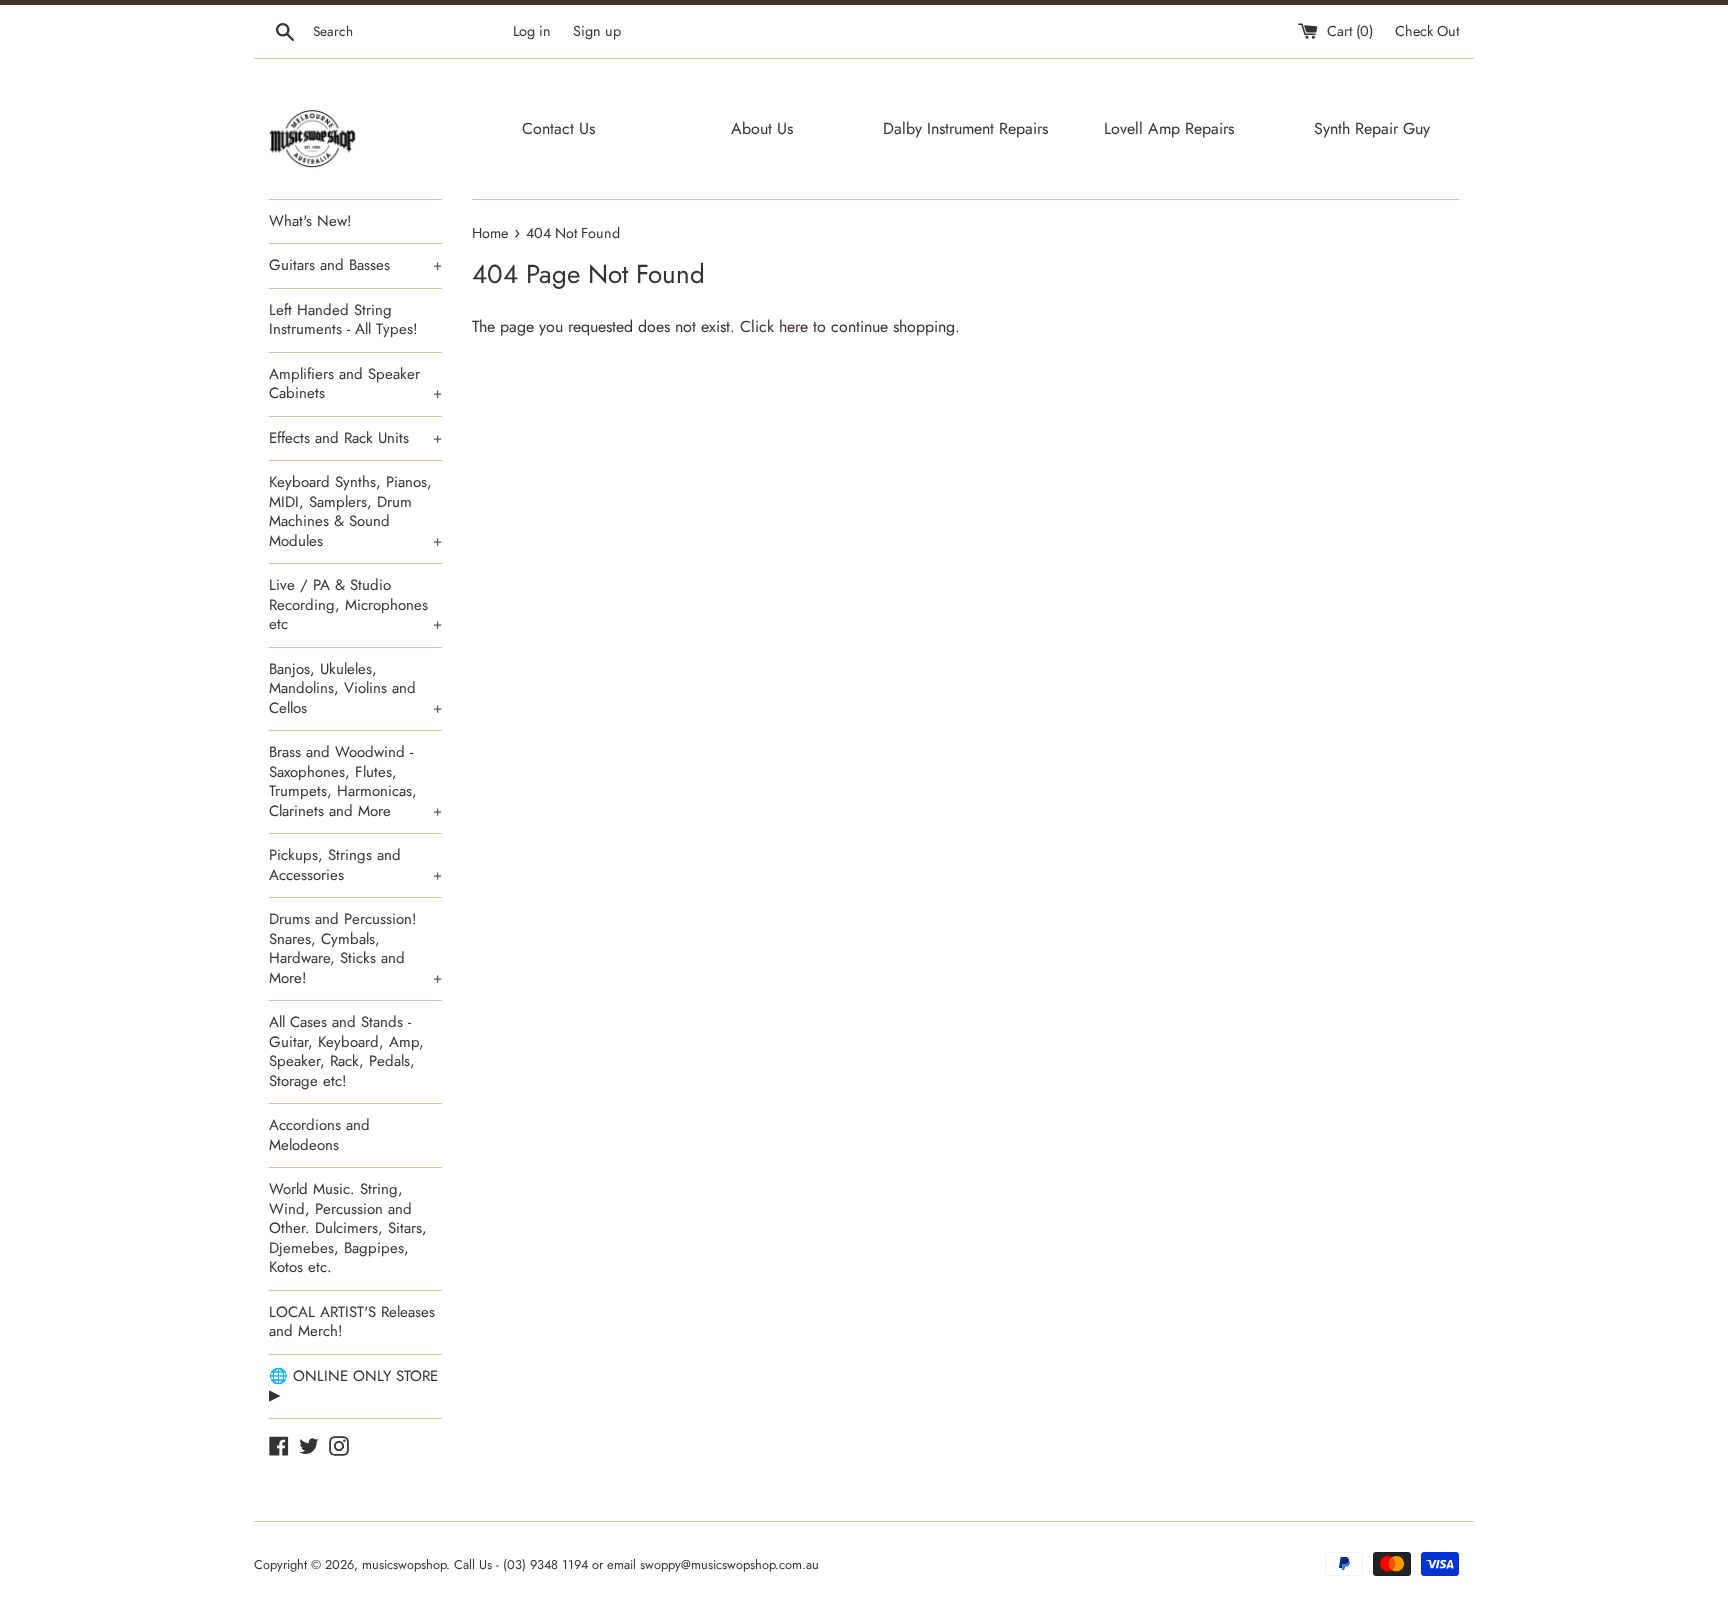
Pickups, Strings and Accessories (355, 865)
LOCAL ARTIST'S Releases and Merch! (352, 1322)
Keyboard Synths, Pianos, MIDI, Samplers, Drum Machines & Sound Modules (355, 511)
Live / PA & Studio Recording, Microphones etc (355, 604)
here (793, 326)
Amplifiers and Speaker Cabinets (355, 384)
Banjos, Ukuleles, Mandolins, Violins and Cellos (355, 688)
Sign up (597, 31)
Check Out (1427, 31)
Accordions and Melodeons (319, 1135)
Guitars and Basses (355, 265)
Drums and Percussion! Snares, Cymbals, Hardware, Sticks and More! (355, 948)
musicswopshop (404, 1564)
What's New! (310, 221)
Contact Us (558, 128)
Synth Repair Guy (1372, 128)
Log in (532, 31)
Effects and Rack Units (355, 438)
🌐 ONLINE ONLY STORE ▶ (353, 1386)
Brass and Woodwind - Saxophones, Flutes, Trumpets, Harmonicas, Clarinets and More (355, 781)
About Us (762, 128)
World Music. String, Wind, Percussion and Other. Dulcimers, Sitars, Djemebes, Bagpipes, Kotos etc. (348, 1228)
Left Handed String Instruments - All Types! (343, 320)
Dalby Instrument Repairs (965, 128)
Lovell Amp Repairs (1169, 128)
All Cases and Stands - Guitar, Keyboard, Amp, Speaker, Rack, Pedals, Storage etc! (346, 1051)
